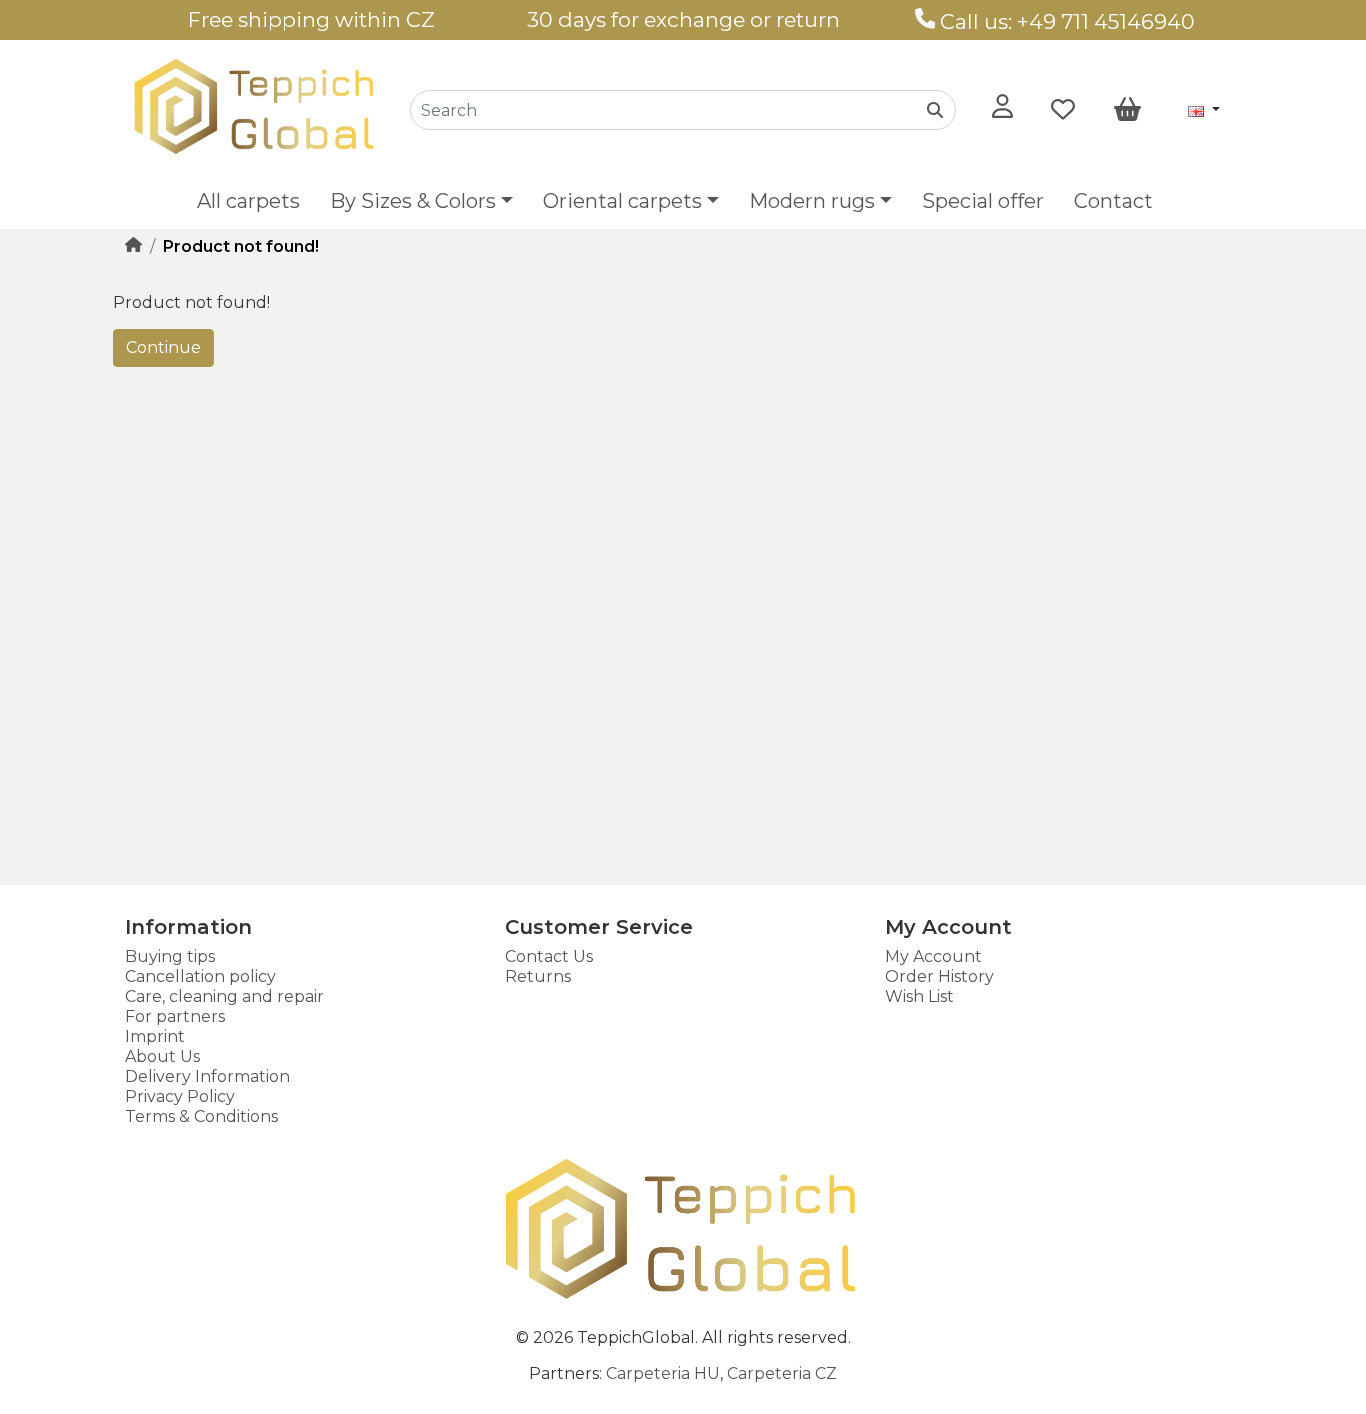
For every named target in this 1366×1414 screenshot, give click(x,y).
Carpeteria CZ (782, 1373)
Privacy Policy (180, 1096)
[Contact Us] (925, 21)
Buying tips (170, 956)
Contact (1113, 201)
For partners (175, 1016)
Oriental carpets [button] (622, 201)
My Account (933, 956)
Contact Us (549, 956)
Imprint (155, 1036)
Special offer (983, 201)
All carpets (248, 201)
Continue (163, 347)
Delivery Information (207, 1076)
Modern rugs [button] (812, 201)
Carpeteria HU (663, 1373)
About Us (162, 1056)
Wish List (919, 996)
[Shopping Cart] (1127, 110)
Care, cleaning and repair (224, 996)
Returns (538, 976)
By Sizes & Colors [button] (413, 201)
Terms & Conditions (201, 1116)
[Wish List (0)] (1063, 110)
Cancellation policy (200, 976)
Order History (939, 976)
